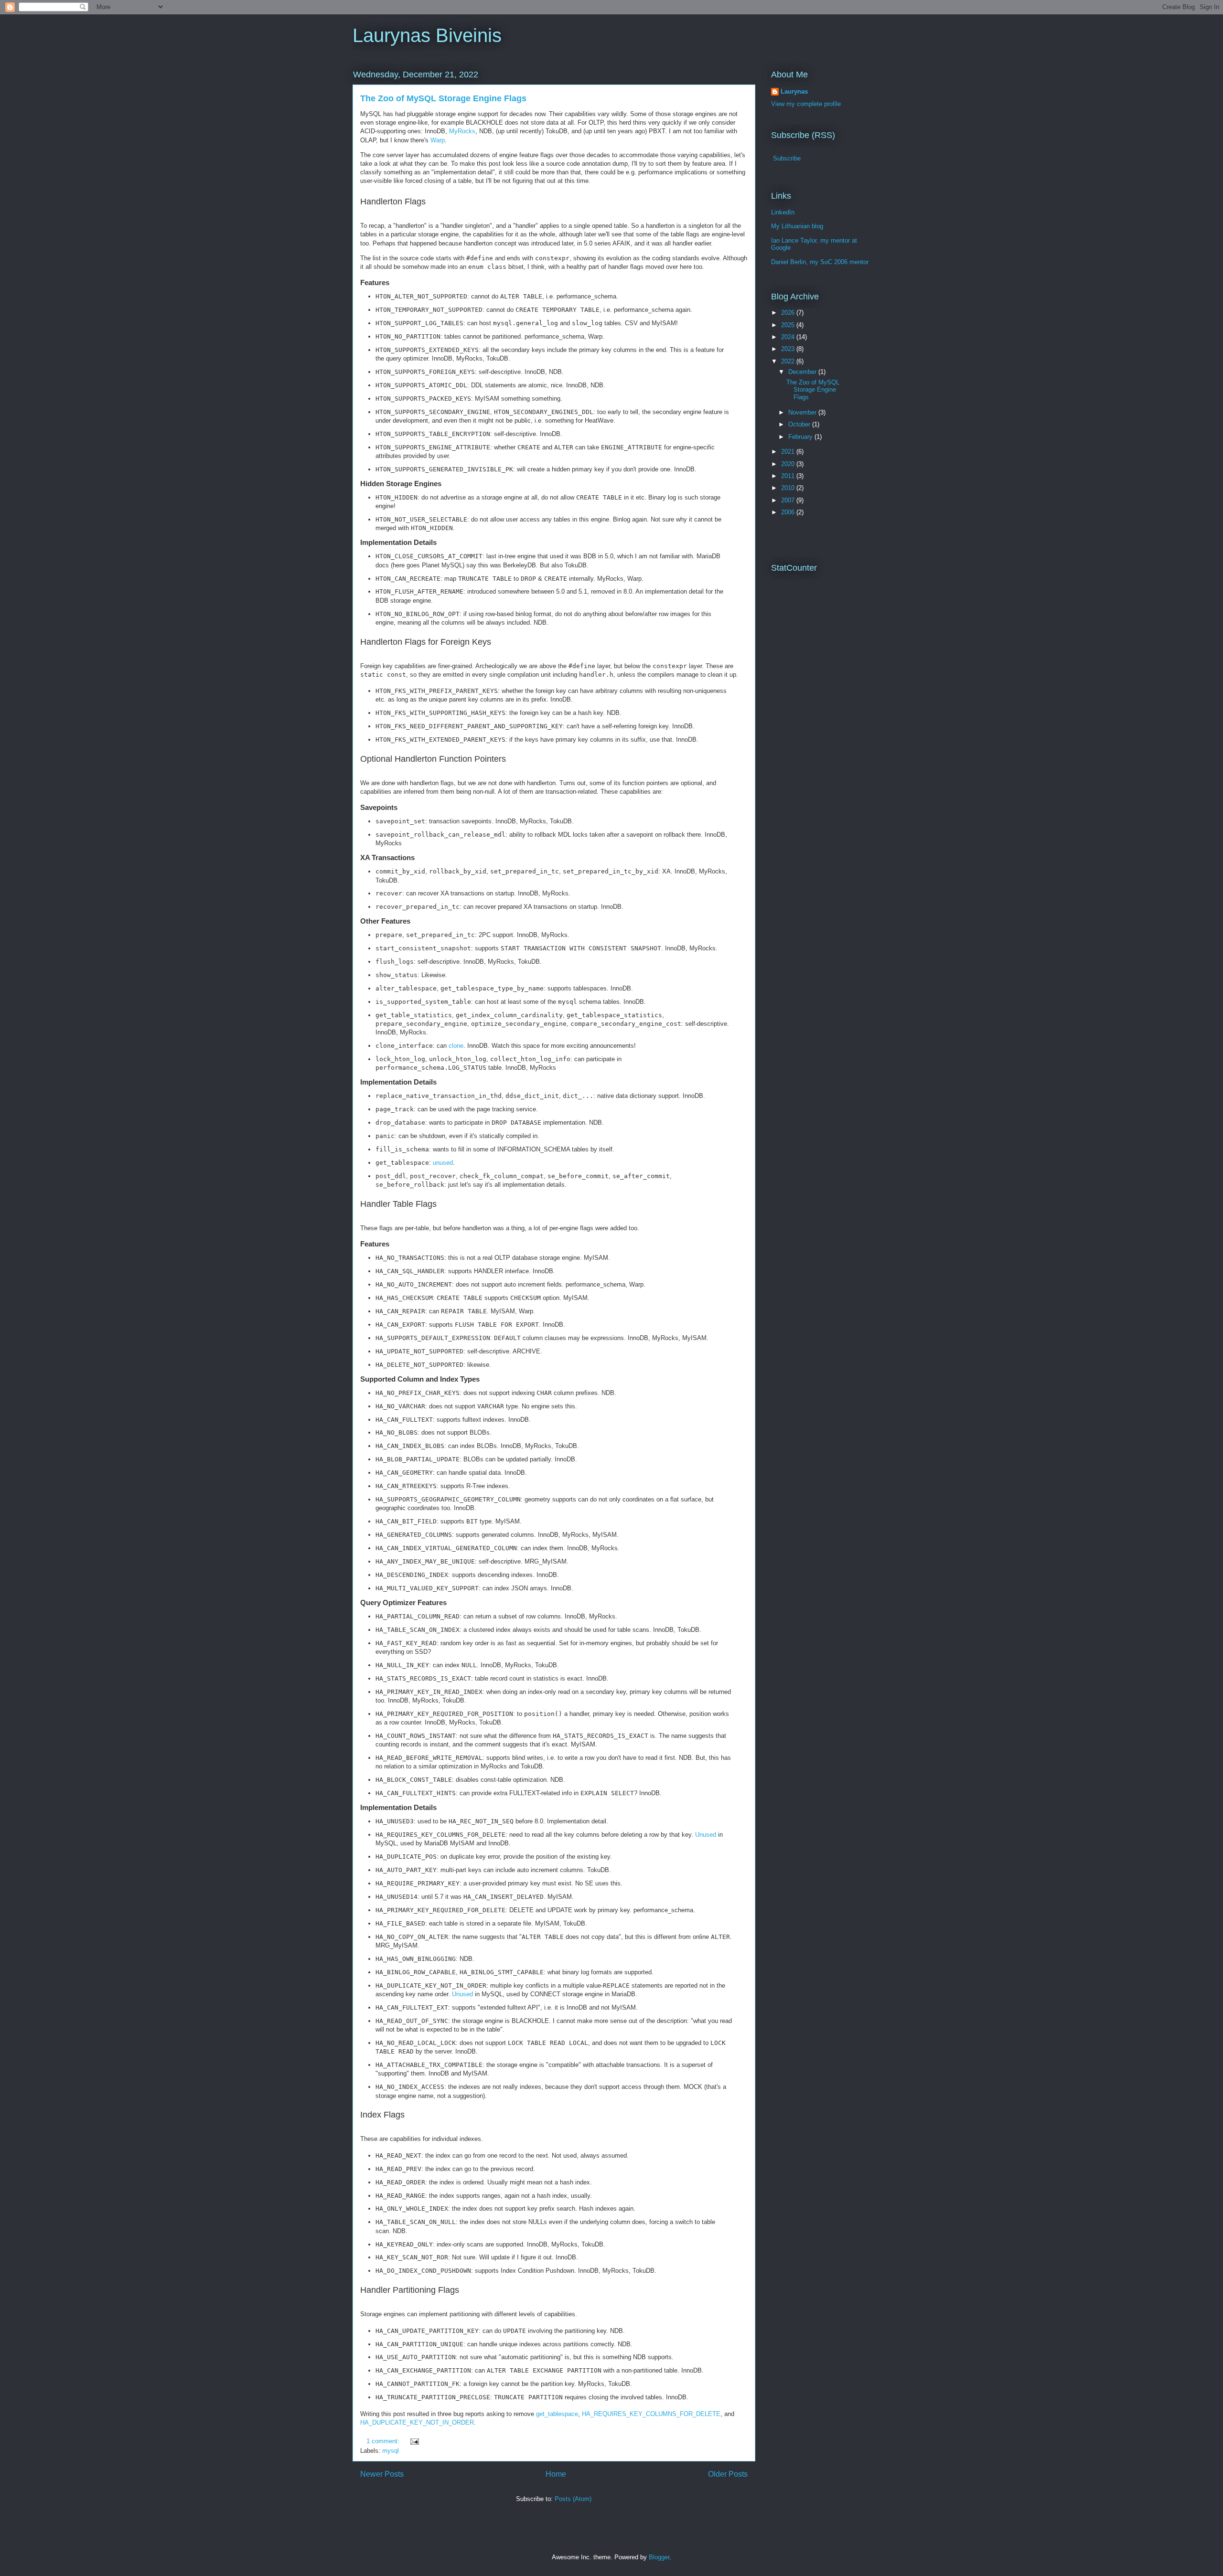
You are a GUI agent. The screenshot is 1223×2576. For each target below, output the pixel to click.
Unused (706, 1835)
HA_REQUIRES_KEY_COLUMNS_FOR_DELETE (651, 2414)
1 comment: (384, 2441)
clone (456, 1046)
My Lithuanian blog (797, 226)
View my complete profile (806, 104)
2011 (789, 476)
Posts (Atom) (573, 2499)
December (803, 372)
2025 (789, 325)
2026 (789, 313)
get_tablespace (557, 2414)
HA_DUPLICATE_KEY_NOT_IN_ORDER (417, 2422)
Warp (438, 140)
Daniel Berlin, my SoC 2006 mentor (820, 262)
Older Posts (728, 2474)
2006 (789, 512)
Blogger (659, 2557)
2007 (789, 500)
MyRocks (462, 131)
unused (443, 1163)
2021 (789, 452)
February (801, 437)
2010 (789, 488)
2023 (789, 349)
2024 (789, 337)
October (800, 424)
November (803, 412)
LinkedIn (783, 212)
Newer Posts (382, 2474)
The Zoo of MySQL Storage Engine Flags (443, 98)
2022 (789, 361)
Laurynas (794, 91)
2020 (789, 464)
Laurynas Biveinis (427, 35)
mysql (391, 2451)
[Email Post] (414, 2441)
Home (556, 2474)
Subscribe (787, 158)
